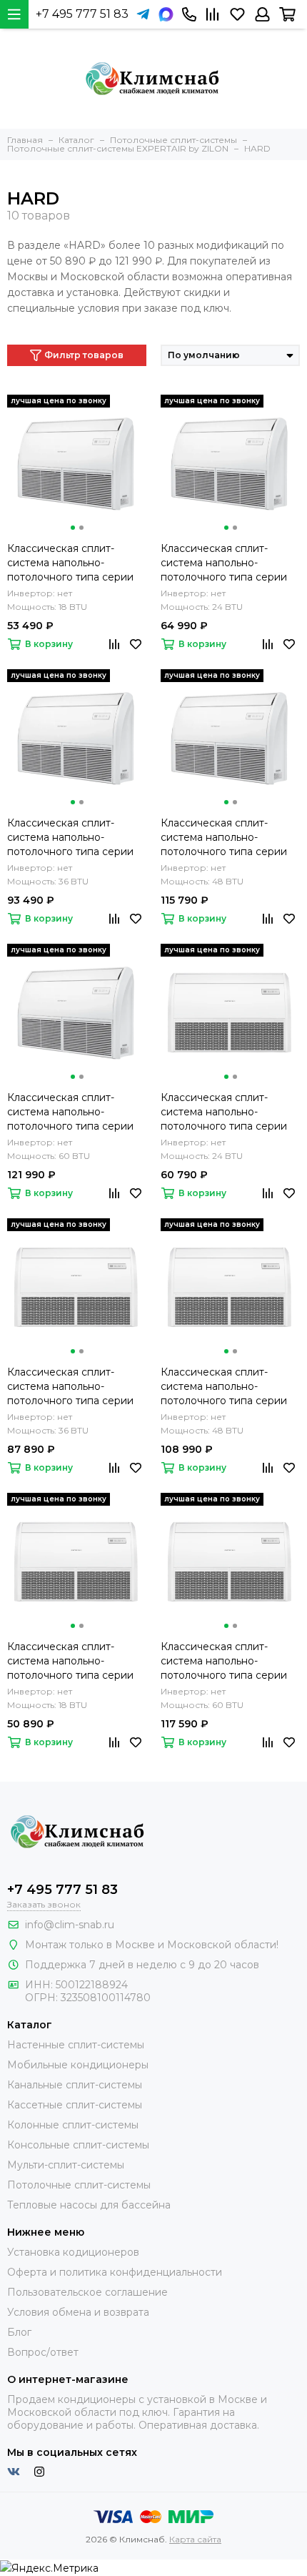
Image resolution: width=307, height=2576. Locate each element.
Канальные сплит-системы (75, 2085)
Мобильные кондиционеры (78, 2065)
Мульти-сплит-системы (66, 2165)
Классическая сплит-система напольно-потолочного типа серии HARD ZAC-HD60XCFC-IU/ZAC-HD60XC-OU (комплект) (70, 1112)
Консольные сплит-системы (78, 2145)
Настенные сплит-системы (76, 2045)
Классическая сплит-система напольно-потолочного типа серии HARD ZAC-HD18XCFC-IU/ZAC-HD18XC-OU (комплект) (70, 563)
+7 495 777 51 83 (82, 14)
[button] (73, 528)
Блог (19, 2332)
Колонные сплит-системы (73, 2125)
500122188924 (92, 1985)
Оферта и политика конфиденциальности (115, 2272)
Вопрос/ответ (43, 2352)
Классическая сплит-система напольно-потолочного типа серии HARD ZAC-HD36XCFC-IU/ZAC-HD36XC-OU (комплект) (70, 838)
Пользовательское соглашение (87, 2292)
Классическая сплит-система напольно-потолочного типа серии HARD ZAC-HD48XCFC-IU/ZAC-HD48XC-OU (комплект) (224, 838)
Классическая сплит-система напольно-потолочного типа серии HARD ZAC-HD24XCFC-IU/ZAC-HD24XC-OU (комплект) (224, 563)
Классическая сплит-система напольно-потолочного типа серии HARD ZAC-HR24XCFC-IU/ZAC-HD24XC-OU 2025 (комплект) (225, 1112)
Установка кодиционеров (73, 2252)
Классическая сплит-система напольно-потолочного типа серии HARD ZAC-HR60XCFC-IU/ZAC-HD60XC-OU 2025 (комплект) (226, 1661)
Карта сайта (195, 2539)
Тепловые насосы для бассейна (89, 2205)
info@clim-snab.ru (70, 1925)
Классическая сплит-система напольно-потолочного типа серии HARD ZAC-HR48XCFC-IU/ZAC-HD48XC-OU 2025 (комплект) (226, 1387)
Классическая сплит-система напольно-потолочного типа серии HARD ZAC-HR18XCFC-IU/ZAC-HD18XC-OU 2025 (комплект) (71, 1661)
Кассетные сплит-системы (75, 2105)
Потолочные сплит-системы (79, 2185)
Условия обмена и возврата (78, 2312)
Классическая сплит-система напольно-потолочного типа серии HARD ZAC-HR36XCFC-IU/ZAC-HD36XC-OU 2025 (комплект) (71, 1387)
